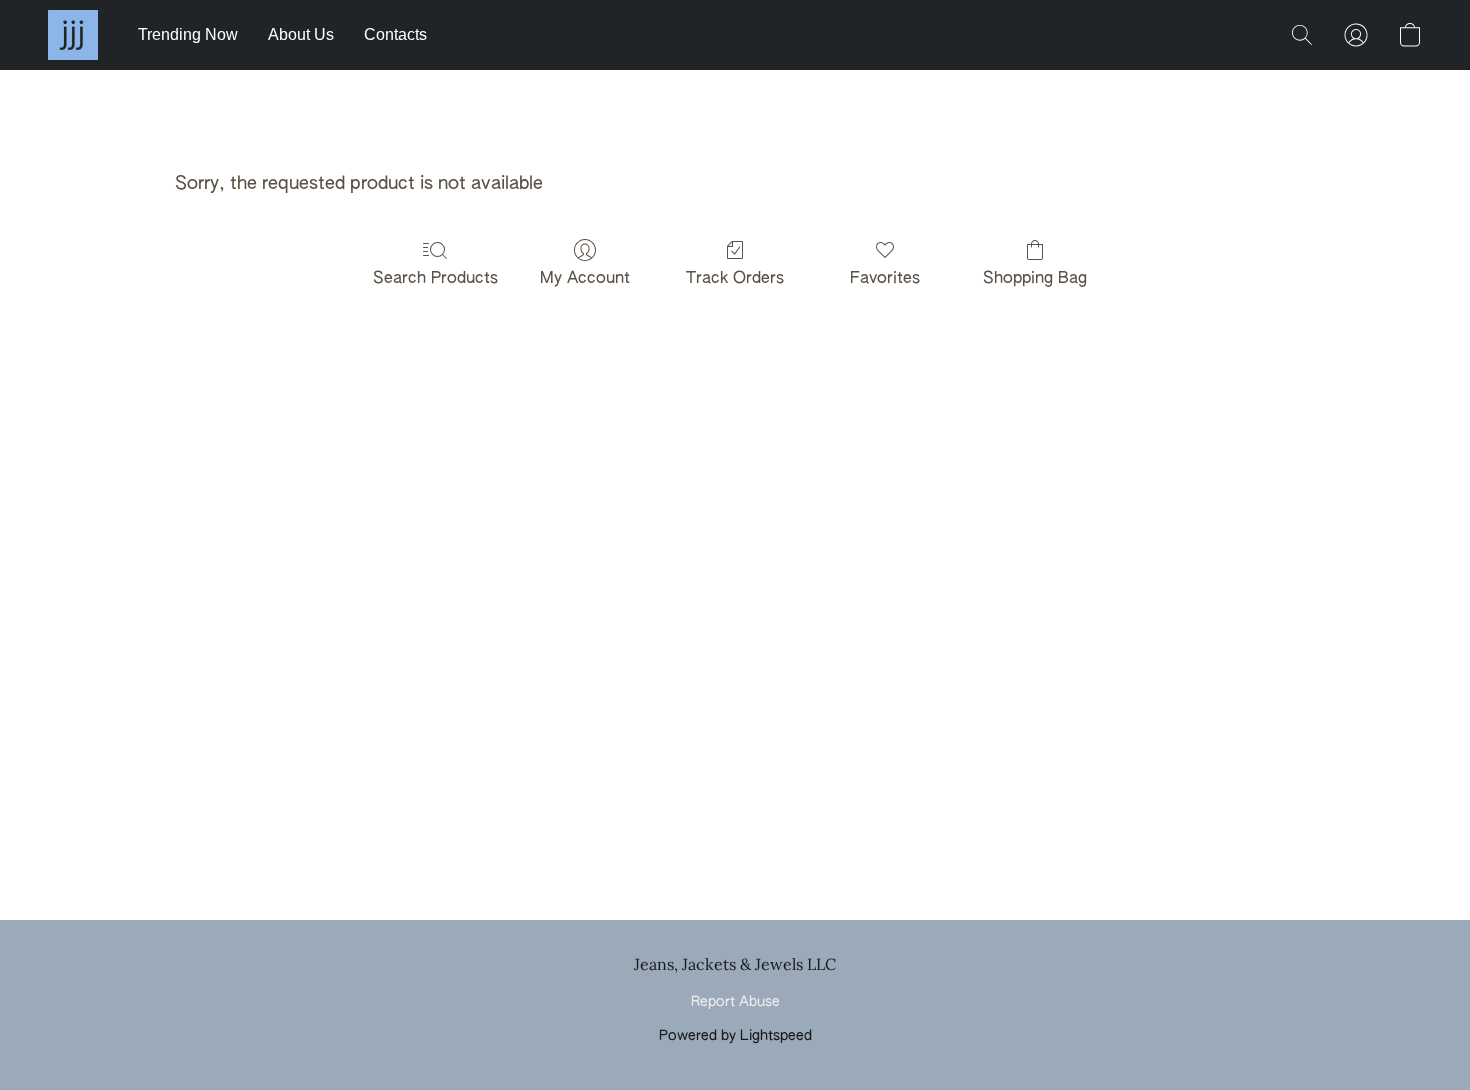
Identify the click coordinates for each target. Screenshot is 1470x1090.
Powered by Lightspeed (735, 1036)
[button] (73, 35)
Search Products (435, 279)
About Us (301, 34)
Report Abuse (735, 1002)
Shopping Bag (1035, 279)
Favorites (885, 279)
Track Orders (735, 279)
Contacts (395, 34)
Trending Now (188, 34)
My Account (585, 279)
